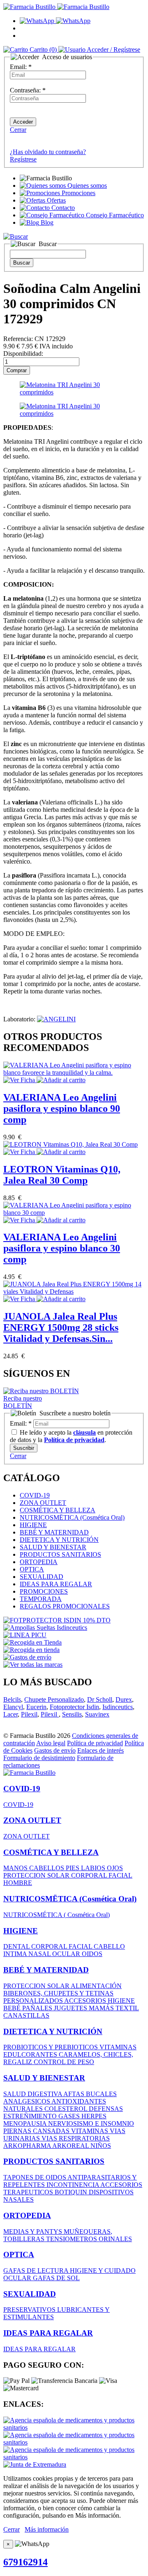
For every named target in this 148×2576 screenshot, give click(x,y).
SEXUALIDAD (42, 1577)
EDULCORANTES (31, 2054)
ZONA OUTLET (43, 1503)
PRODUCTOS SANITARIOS (60, 1554)
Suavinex (97, 1714)
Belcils (12, 1699)
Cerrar (18, 130)
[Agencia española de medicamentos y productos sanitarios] (74, 2427)
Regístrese (23, 159)
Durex (124, 1699)
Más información (47, 2529)
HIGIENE (33, 1525)
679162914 (25, 2562)
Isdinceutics (118, 1707)
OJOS (115, 1868)
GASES (70, 2116)
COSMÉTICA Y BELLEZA (58, 1510)
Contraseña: (28, 90)
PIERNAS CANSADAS (37, 2131)
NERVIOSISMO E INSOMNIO (91, 2123)
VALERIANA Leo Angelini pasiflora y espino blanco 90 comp (62, 1108)
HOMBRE (18, 1883)
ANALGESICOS (27, 2101)
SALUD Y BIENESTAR (53, 1547)
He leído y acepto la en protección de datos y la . (71, 1436)
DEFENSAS (106, 2109)
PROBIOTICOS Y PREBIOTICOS (51, 2047)
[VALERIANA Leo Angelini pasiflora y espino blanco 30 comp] (74, 1213)
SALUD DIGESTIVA (33, 2094)
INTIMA (16, 1954)
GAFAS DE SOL (56, 2278)
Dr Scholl (100, 1699)
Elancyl (13, 1707)
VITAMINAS (118, 2047)
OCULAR (67, 1954)
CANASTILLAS (26, 2015)
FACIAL (120, 1875)
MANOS (16, 1868)
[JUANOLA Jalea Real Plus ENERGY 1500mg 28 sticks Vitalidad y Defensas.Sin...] (74, 1291)
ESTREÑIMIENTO (31, 2116)
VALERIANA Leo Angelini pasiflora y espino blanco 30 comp (62, 1248)
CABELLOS (47, 1868)
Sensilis (72, 1714)
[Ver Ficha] (20, 1080)
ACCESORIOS (86, 2001)
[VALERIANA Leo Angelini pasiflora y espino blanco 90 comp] (74, 1073)
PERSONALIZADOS (34, 2001)
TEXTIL (127, 2008)
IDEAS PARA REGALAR (56, 1584)
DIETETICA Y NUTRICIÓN (59, 1540)
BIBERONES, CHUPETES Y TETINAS (58, 1993)
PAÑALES (38, 2008)
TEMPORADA (41, 1599)
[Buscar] (16, 236)
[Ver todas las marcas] (33, 1665)
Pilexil (29, 1714)
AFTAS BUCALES (90, 2094)
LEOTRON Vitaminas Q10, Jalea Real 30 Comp (62, 1175)
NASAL (40, 1954)
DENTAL (17, 1946)
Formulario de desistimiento (39, 1758)
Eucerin (36, 1707)
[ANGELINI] (56, 1019)
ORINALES (115, 2239)
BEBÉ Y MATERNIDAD (54, 1532)
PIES (73, 1868)
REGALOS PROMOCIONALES (65, 1606)
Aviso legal (51, 1743)
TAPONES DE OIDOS (35, 2177)
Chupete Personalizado (54, 1699)
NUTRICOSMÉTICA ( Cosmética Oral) (57, 1915)
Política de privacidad (95, 1743)
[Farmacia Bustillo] (56, 7)
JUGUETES (71, 2008)
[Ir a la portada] (29, 1773)
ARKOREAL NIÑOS (82, 2146)
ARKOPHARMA (28, 2146)
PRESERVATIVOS (30, 2310)
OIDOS (92, 1954)
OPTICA (32, 1569)
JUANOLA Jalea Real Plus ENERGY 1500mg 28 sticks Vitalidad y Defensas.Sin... (61, 1327)
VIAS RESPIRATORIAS (76, 2138)
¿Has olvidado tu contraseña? (48, 152)
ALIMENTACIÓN (96, 1986)
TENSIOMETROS (72, 2239)
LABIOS (94, 1868)
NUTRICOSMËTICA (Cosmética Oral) (72, 1517)
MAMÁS (102, 2008)
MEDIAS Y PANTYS (34, 2232)
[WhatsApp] (55, 21)
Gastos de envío (55, 1750)
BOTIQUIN (72, 2192)
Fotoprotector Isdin (74, 1707)
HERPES (94, 2116)
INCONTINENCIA (73, 2185)
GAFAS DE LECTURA (37, 2271)
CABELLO (109, 1946)
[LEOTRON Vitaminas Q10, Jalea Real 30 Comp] (71, 1144)
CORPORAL (90, 1875)
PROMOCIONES (44, 1591)
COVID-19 (35, 1495)
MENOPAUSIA (26, 2123)
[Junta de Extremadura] (35, 2464)
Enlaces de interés (101, 1750)
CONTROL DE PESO (64, 2062)
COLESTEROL (67, 2109)
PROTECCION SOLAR (37, 1875)
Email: (21, 67)
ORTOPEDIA (39, 1562)
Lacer (10, 1714)
